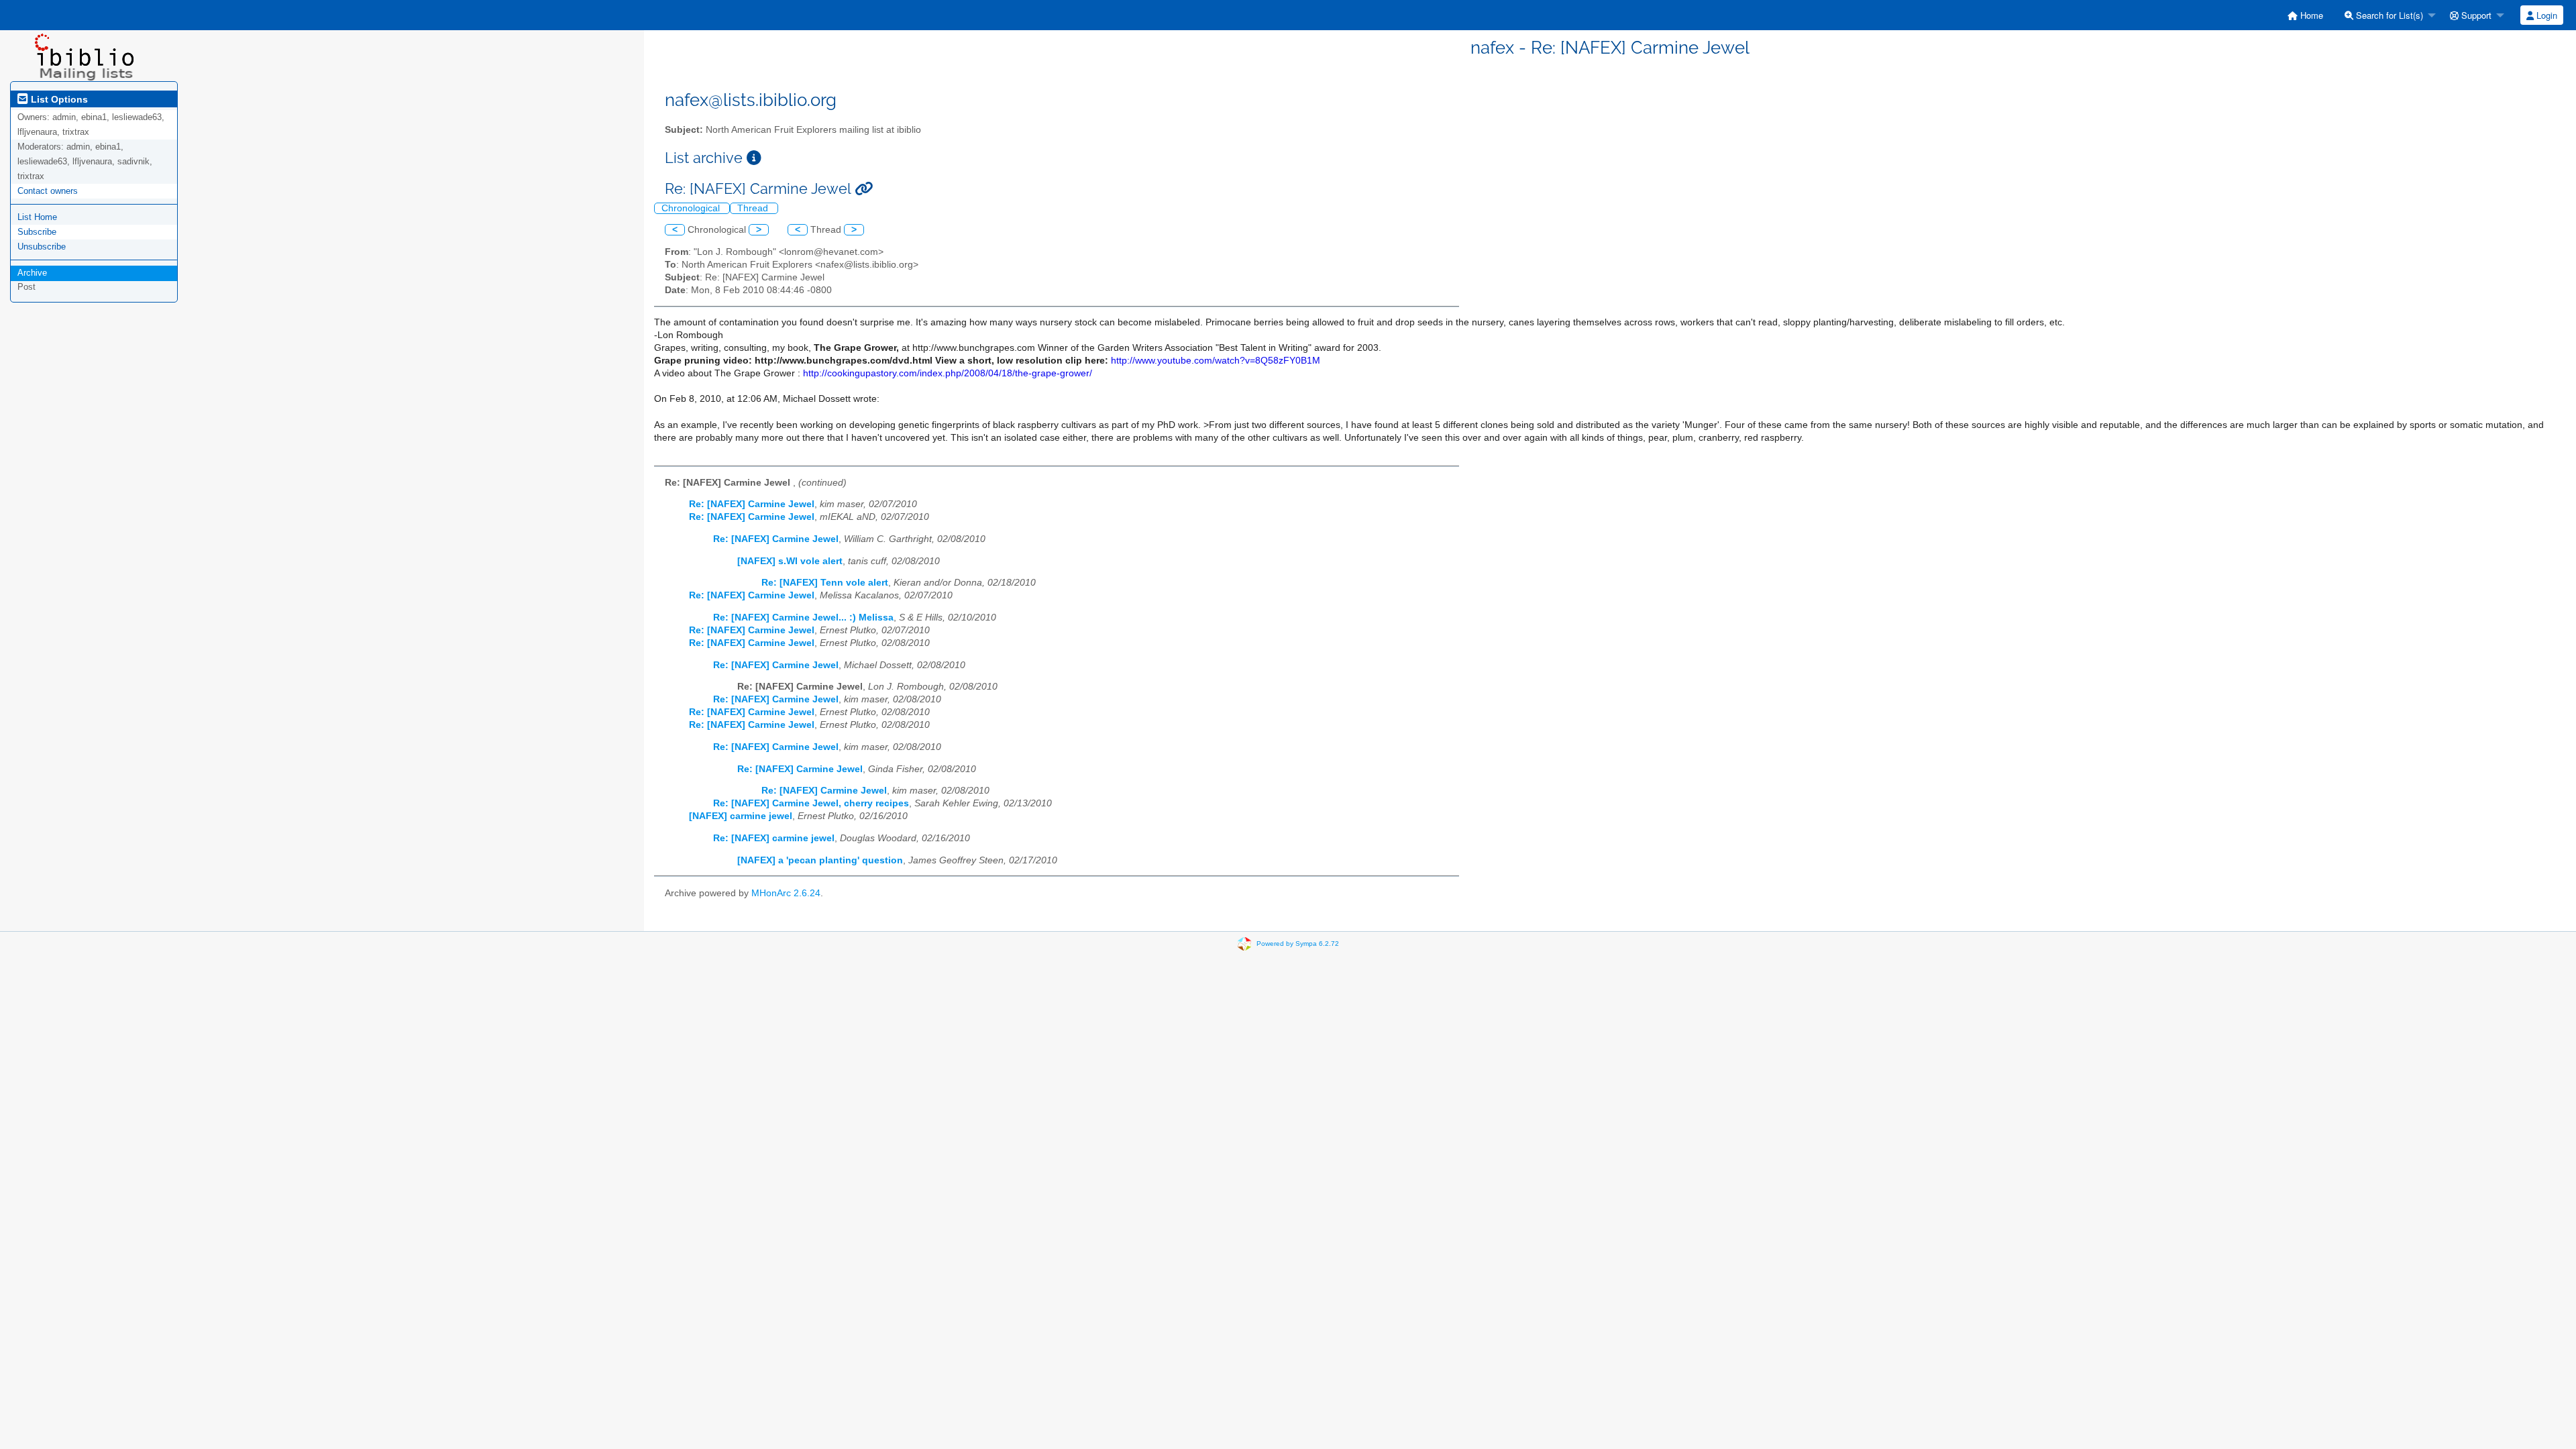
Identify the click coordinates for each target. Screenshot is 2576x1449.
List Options (58, 99)
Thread (754, 208)
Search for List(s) (2388, 15)
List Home (37, 217)
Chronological (692, 208)
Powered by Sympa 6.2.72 (1298, 944)
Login (2545, 15)
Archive (32, 273)
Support (2475, 15)
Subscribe (37, 232)
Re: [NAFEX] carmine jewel (774, 838)
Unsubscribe (42, 247)
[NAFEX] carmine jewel (741, 816)
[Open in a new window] (754, 158)
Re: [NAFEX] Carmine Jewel (752, 504)
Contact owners (48, 191)
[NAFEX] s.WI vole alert (790, 561)
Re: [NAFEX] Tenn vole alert (825, 583)
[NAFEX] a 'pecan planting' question (820, 860)
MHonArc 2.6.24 (786, 893)
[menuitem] (2305, 15)
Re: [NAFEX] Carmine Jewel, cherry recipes (811, 803)
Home (2310, 15)
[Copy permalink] (864, 189)
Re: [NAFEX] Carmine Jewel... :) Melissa (803, 618)
